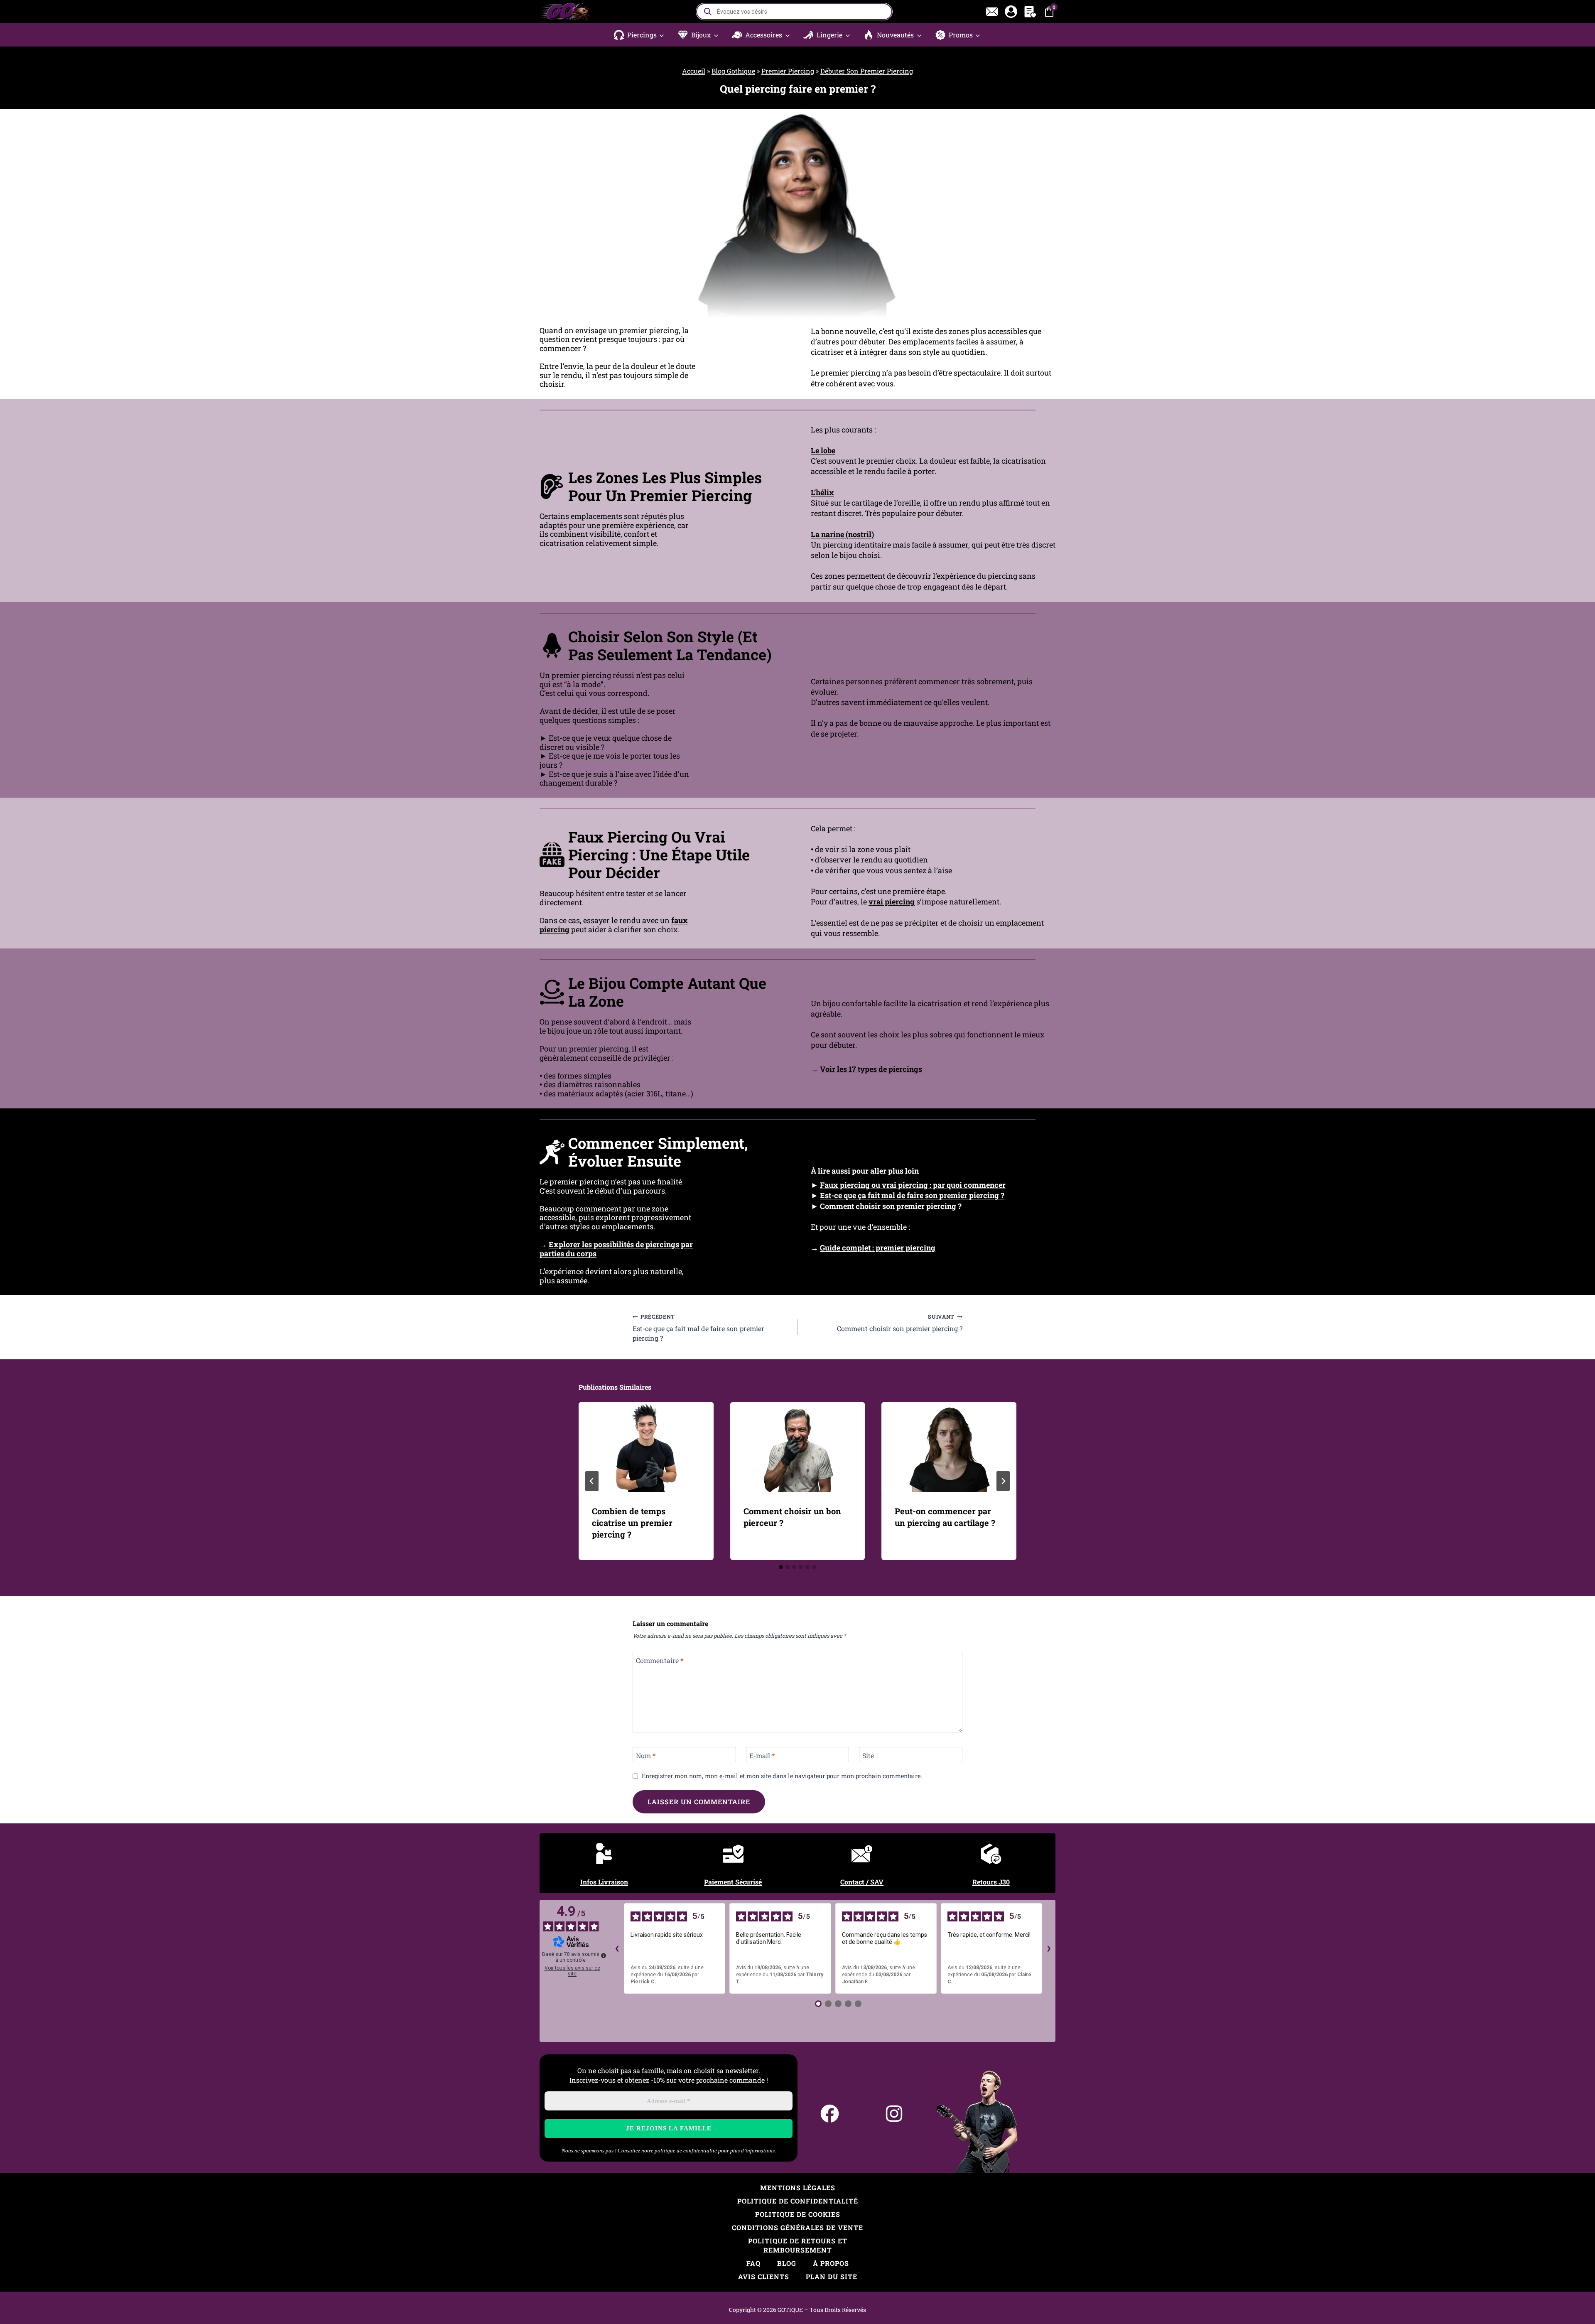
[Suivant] (1003, 1481)
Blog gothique (733, 71)
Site (868, 1756)
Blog (787, 2263)
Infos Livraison (604, 1882)
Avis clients (764, 2276)
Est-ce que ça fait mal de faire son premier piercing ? (912, 1195)
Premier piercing (788, 71)
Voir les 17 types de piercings (871, 1069)
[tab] (781, 1567)
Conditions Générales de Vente (797, 2227)
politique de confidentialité (686, 2151)
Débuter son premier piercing (867, 71)
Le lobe (823, 450)
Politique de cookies (798, 2214)
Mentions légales (798, 2188)
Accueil (694, 71)
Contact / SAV (862, 1882)
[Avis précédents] (617, 1948)
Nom (646, 1756)
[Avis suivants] (1049, 1948)
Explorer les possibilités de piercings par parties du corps (616, 1249)
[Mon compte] (1011, 12)
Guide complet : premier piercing (878, 1248)
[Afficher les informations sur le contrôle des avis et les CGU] (604, 1956)
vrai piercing (892, 902)
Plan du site (832, 2276)
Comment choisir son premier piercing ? (891, 1206)
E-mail (762, 1756)
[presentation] (646, 1447)
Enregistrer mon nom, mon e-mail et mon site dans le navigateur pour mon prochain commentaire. (782, 1776)
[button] (639, 35)
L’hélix (822, 492)
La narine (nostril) (842, 534)
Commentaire (660, 1661)
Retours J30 (991, 1882)
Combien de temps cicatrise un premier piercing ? (632, 1523)
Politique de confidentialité (798, 2201)
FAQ (753, 2263)
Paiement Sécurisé (733, 1882)
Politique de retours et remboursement (798, 2245)
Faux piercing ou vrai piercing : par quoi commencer (913, 1185)
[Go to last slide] (592, 1481)
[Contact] (992, 12)
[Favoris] (1030, 12)
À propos (831, 2263)
